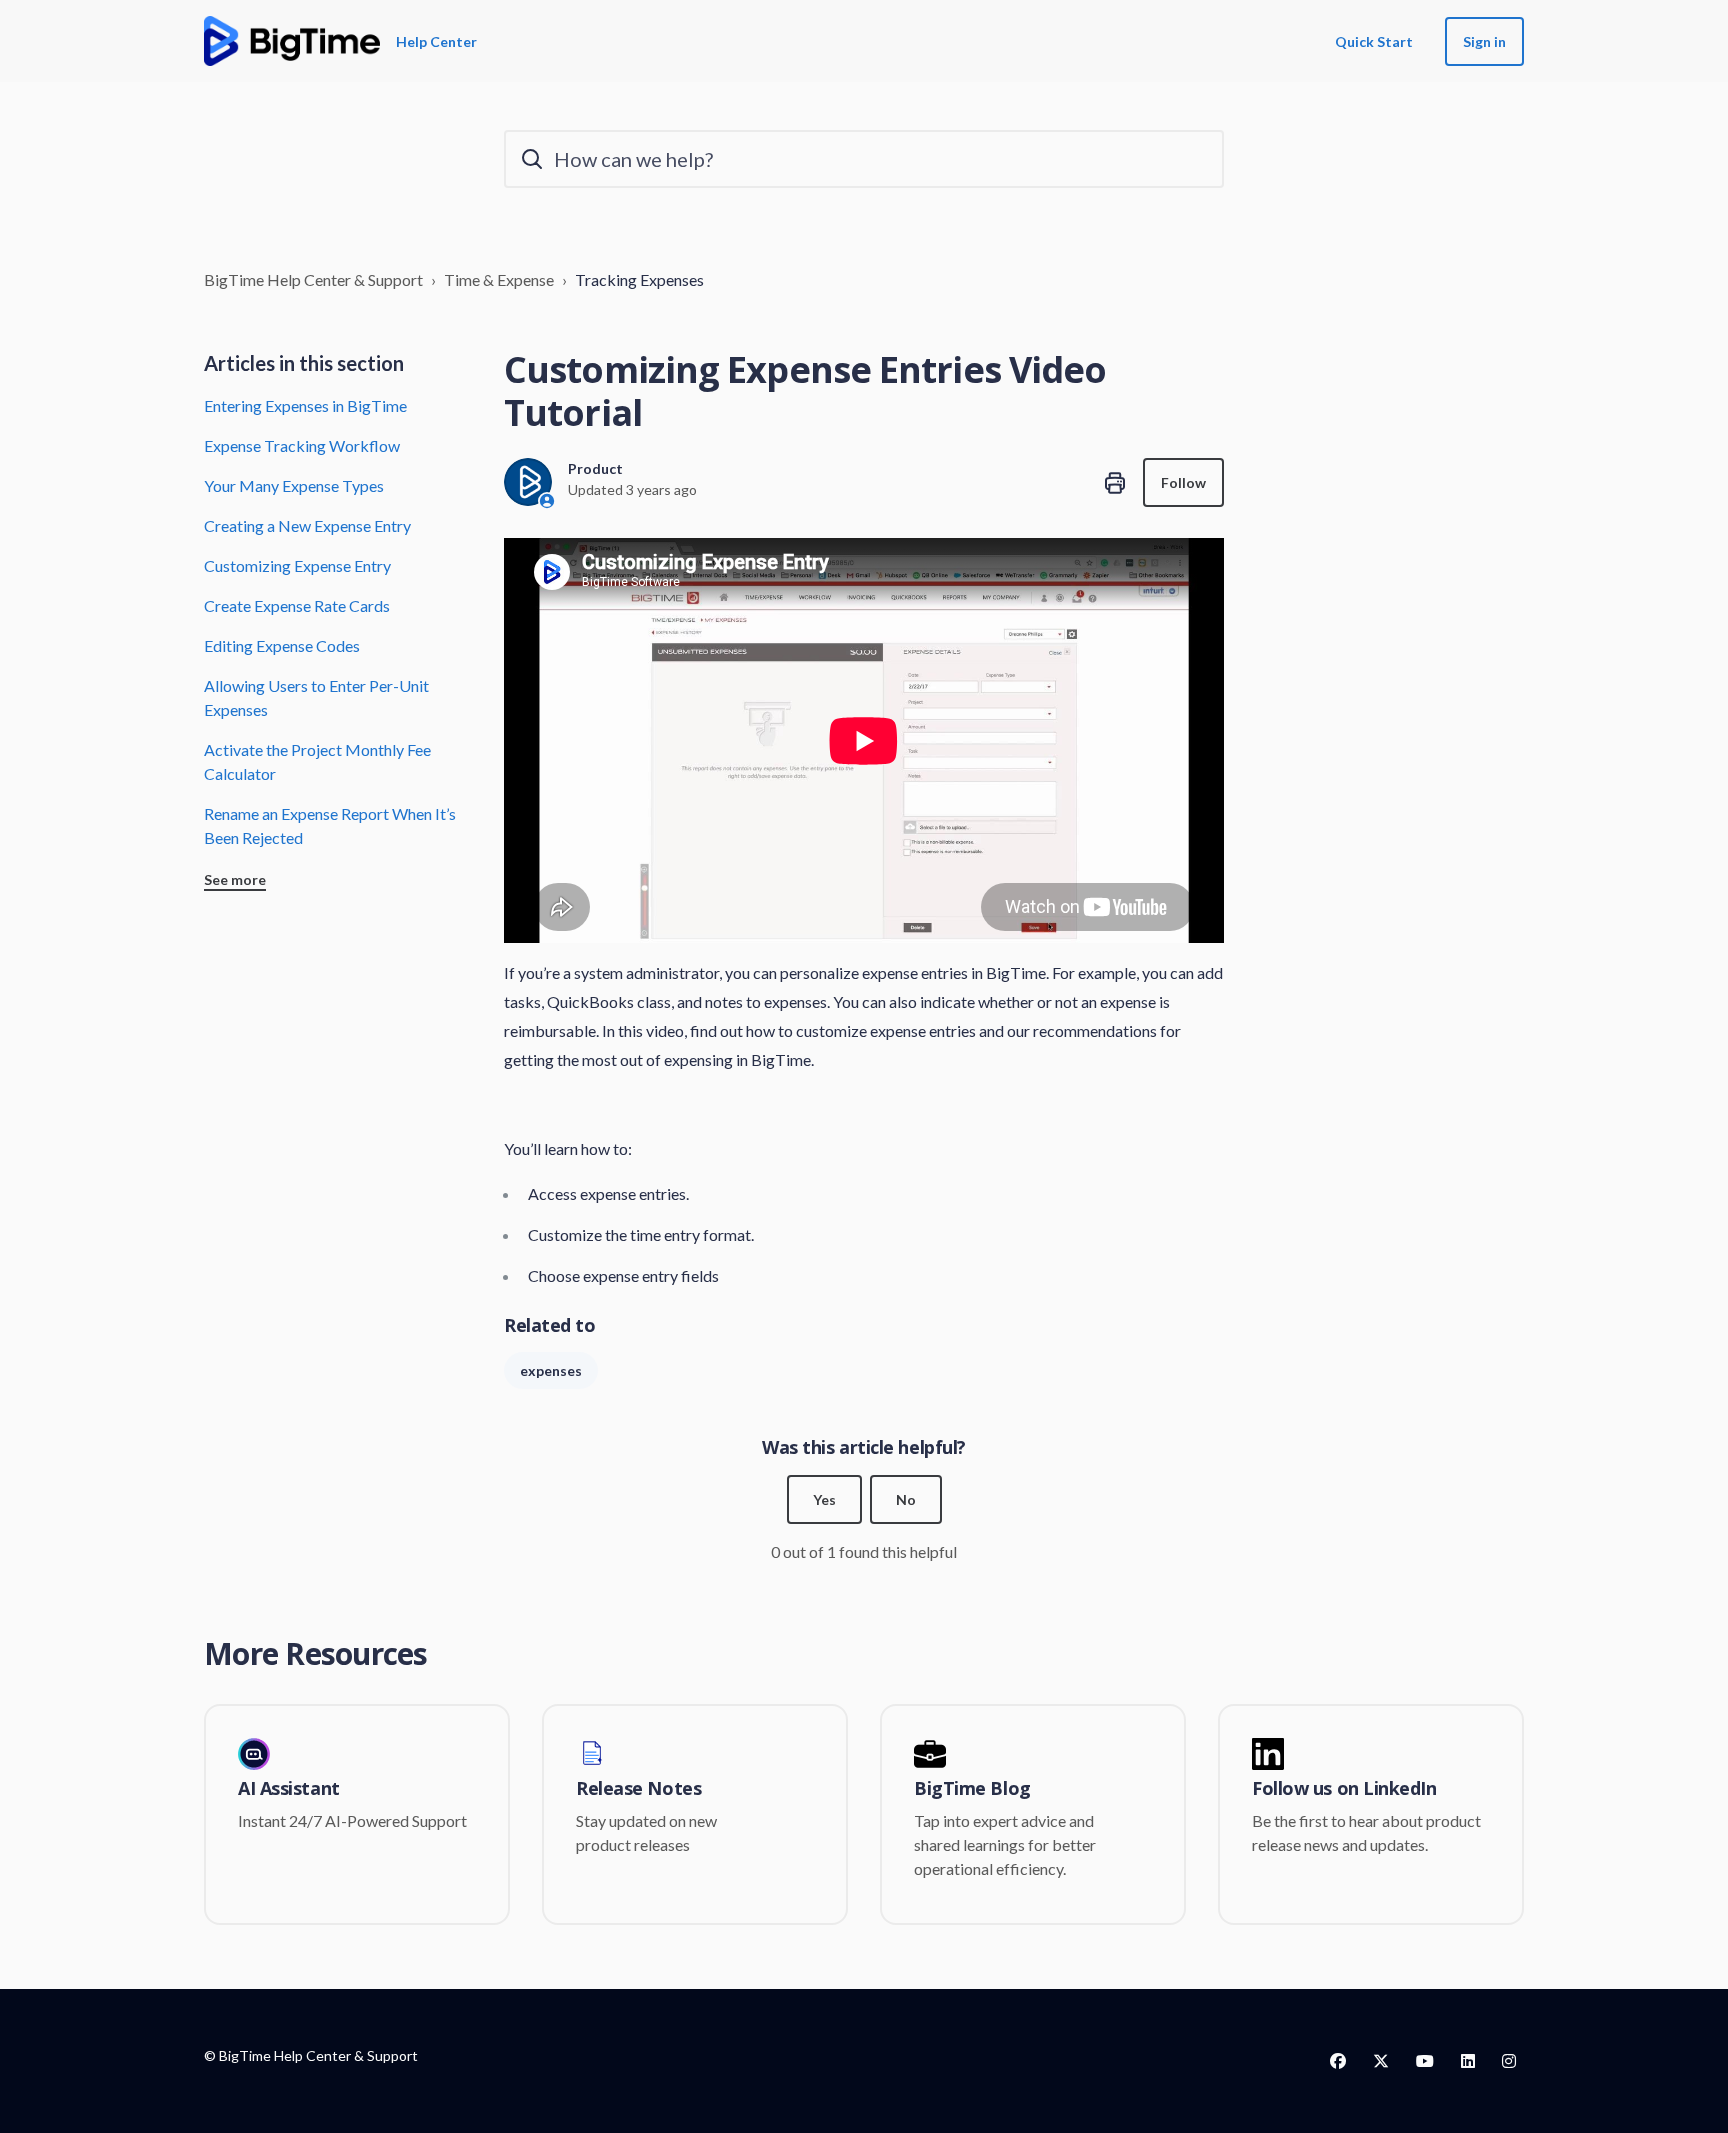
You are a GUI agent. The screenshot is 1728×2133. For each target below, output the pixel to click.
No (906, 1499)
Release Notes (638, 1789)
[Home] (292, 41)
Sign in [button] (1484, 41)
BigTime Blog (972, 1789)
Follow (1183, 482)
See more (235, 879)
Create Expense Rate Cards (297, 605)
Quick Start (1374, 41)
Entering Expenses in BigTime (305, 405)
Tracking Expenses (639, 279)
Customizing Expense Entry (297, 565)
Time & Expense (499, 279)
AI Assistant (289, 1789)
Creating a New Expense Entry (307, 525)
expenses (551, 1370)
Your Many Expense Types (294, 485)
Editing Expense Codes (282, 645)
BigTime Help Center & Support (313, 279)
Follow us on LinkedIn (1344, 1789)
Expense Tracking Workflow (302, 445)
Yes (824, 1499)
